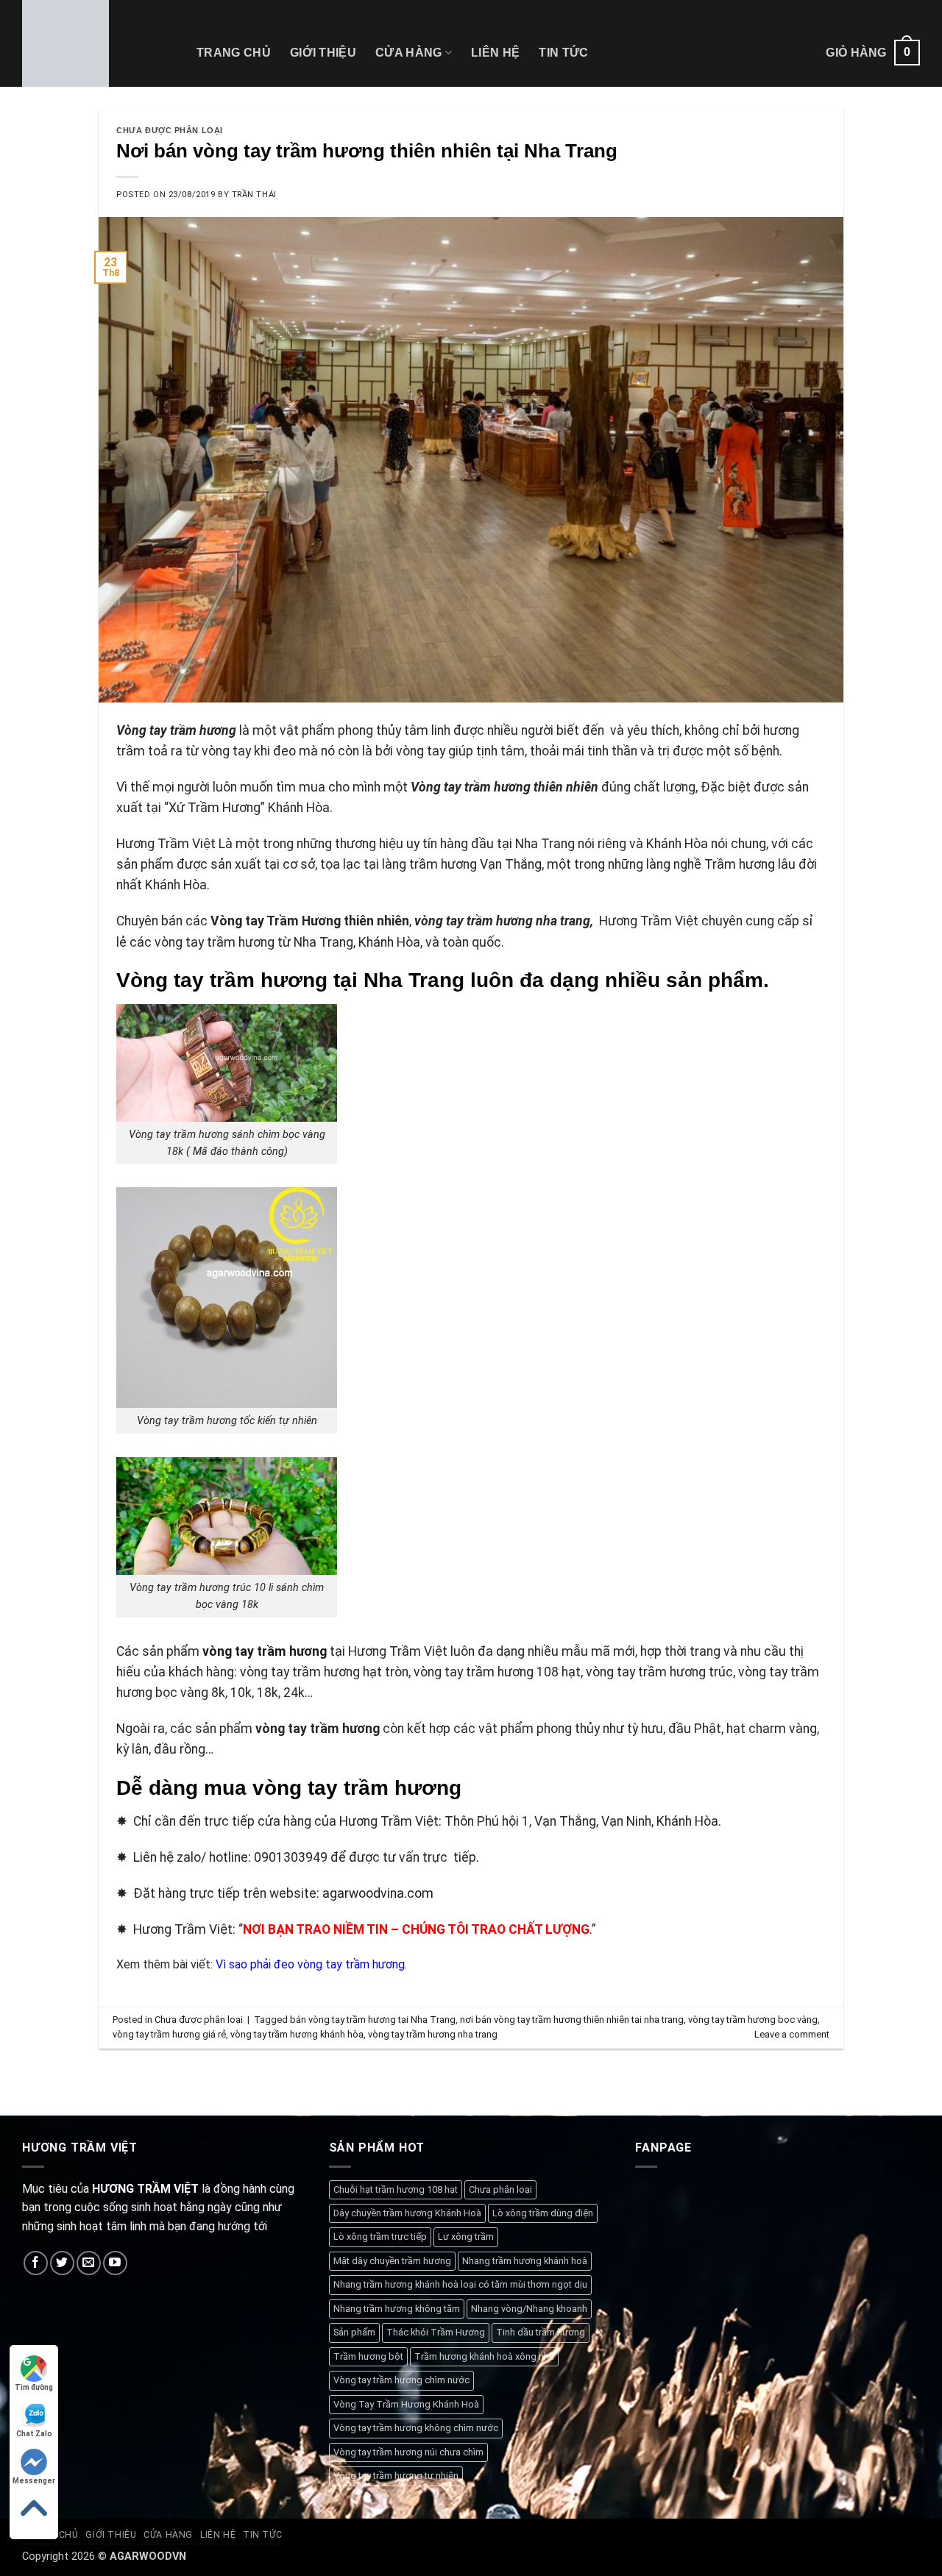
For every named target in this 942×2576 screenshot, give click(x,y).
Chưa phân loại (500, 2189)
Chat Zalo (34, 2434)
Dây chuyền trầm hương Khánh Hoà (407, 2213)
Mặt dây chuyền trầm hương (392, 2261)
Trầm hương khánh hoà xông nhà (484, 2356)
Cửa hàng (409, 53)
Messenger (34, 2481)
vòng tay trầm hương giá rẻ (169, 2034)
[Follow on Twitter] (62, 2263)
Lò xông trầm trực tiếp (380, 2237)
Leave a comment (792, 2034)
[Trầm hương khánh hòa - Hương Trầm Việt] (98, 43)
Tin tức (563, 53)
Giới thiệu (323, 53)
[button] (873, 53)
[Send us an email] (89, 2263)
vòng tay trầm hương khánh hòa (297, 2034)
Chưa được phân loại (170, 130)
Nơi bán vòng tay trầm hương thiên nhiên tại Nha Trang (367, 151)
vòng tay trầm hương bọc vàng (753, 2020)
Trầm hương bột (368, 2356)
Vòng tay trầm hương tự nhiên (396, 2476)
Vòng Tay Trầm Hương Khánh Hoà (406, 2404)
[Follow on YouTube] (115, 2263)
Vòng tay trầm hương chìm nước (401, 2380)
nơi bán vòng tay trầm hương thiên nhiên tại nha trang (572, 2020)
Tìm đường (34, 2387)
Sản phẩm (354, 2332)
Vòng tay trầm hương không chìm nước (416, 2428)
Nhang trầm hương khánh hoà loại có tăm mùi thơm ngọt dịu (460, 2284)
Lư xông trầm (466, 2237)
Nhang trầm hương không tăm (397, 2309)
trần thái (254, 195)
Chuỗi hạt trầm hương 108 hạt (396, 2189)
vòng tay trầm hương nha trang (433, 2034)
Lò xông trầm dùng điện (543, 2213)
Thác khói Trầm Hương (436, 2332)
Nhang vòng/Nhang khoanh (529, 2309)
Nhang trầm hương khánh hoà (525, 2261)
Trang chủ (234, 53)
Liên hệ (495, 53)
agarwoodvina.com (378, 1893)
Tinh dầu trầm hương (541, 2332)
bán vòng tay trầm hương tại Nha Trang (373, 2020)
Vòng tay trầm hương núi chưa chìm (408, 2452)
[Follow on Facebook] (36, 2263)
